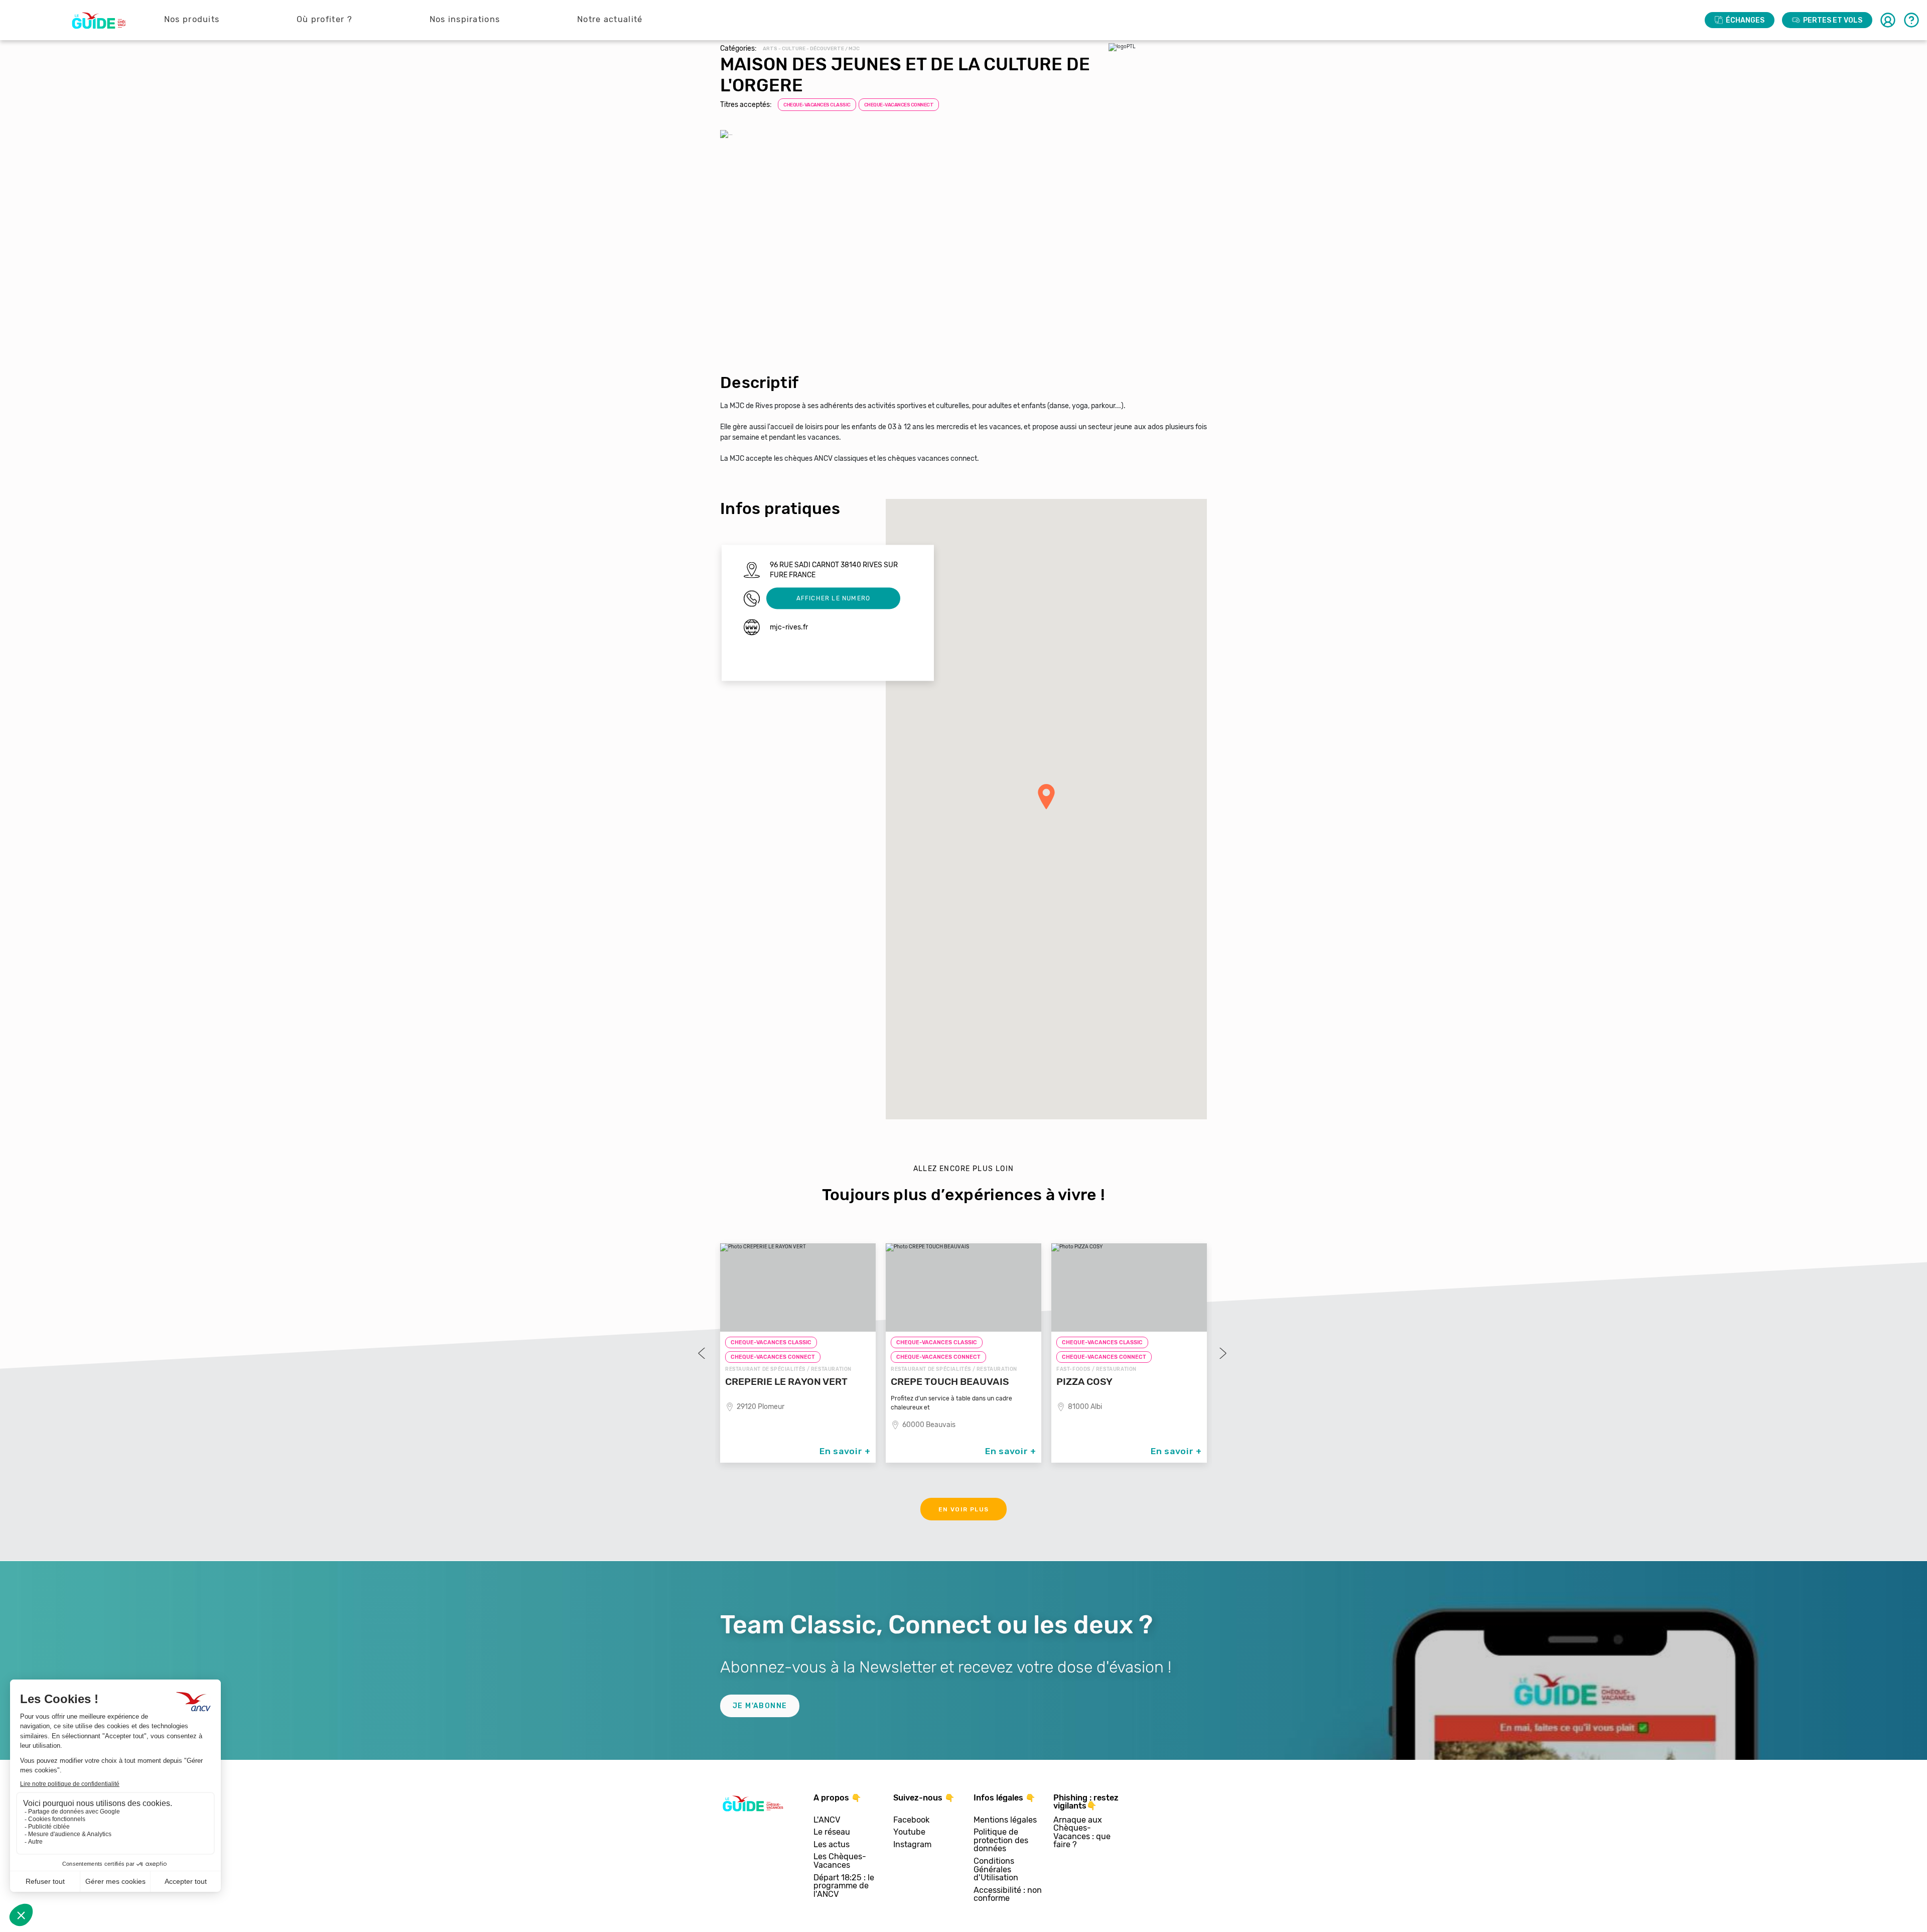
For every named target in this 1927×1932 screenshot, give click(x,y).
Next (1222, 1353)
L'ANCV (827, 1820)
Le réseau (832, 1832)
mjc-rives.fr (789, 627)
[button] (1046, 797)
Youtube (909, 1832)
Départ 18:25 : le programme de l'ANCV (844, 1886)
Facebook (911, 1820)
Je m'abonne (760, 1706)
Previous (703, 1353)
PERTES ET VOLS (1833, 20)
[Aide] (1911, 20)
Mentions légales (1005, 1820)
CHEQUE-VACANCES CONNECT (899, 105)
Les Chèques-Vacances (840, 1861)
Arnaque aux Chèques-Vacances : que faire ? (1082, 1833)
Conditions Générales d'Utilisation (996, 1870)
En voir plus (964, 1509)
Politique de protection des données (1001, 1841)
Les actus (832, 1845)
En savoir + (845, 1451)
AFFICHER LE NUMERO (834, 598)
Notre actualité (610, 19)
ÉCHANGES (1745, 20)
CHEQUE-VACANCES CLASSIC (817, 105)
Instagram (912, 1845)
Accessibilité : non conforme (1008, 1895)
